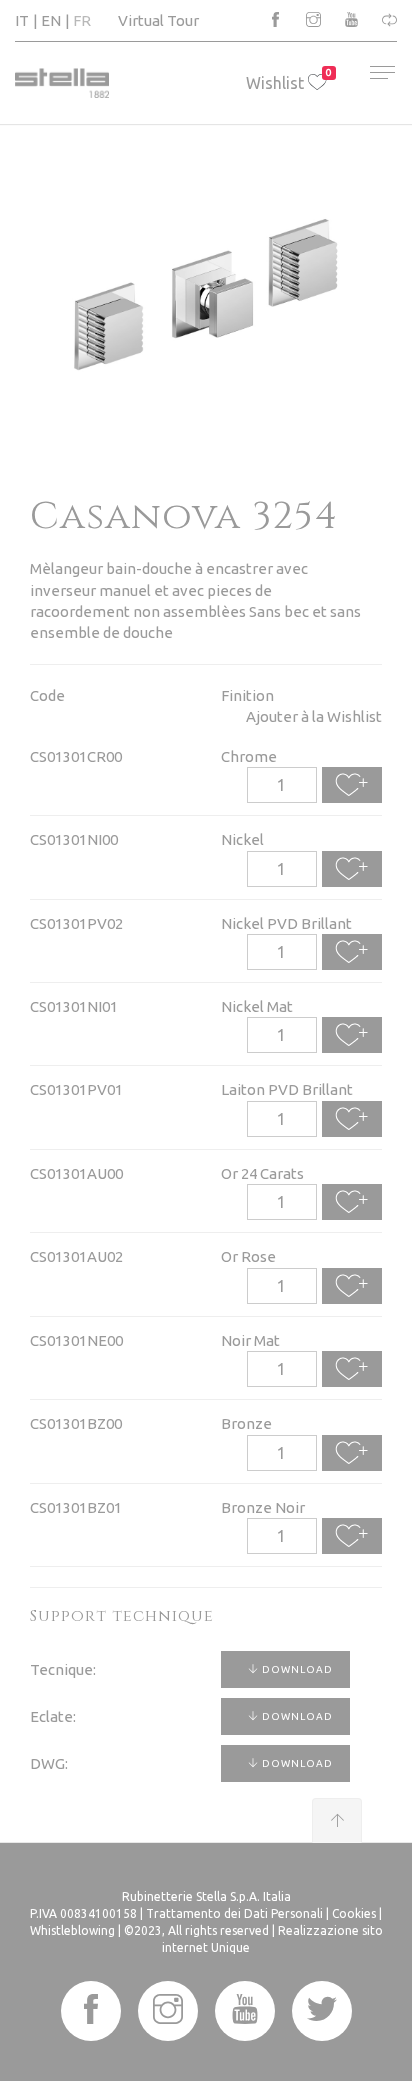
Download (296, 1669)
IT (22, 20)
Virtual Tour (158, 20)
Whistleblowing (72, 1930)
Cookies (354, 1913)
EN (51, 20)
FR (82, 20)
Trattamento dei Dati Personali (234, 1913)
